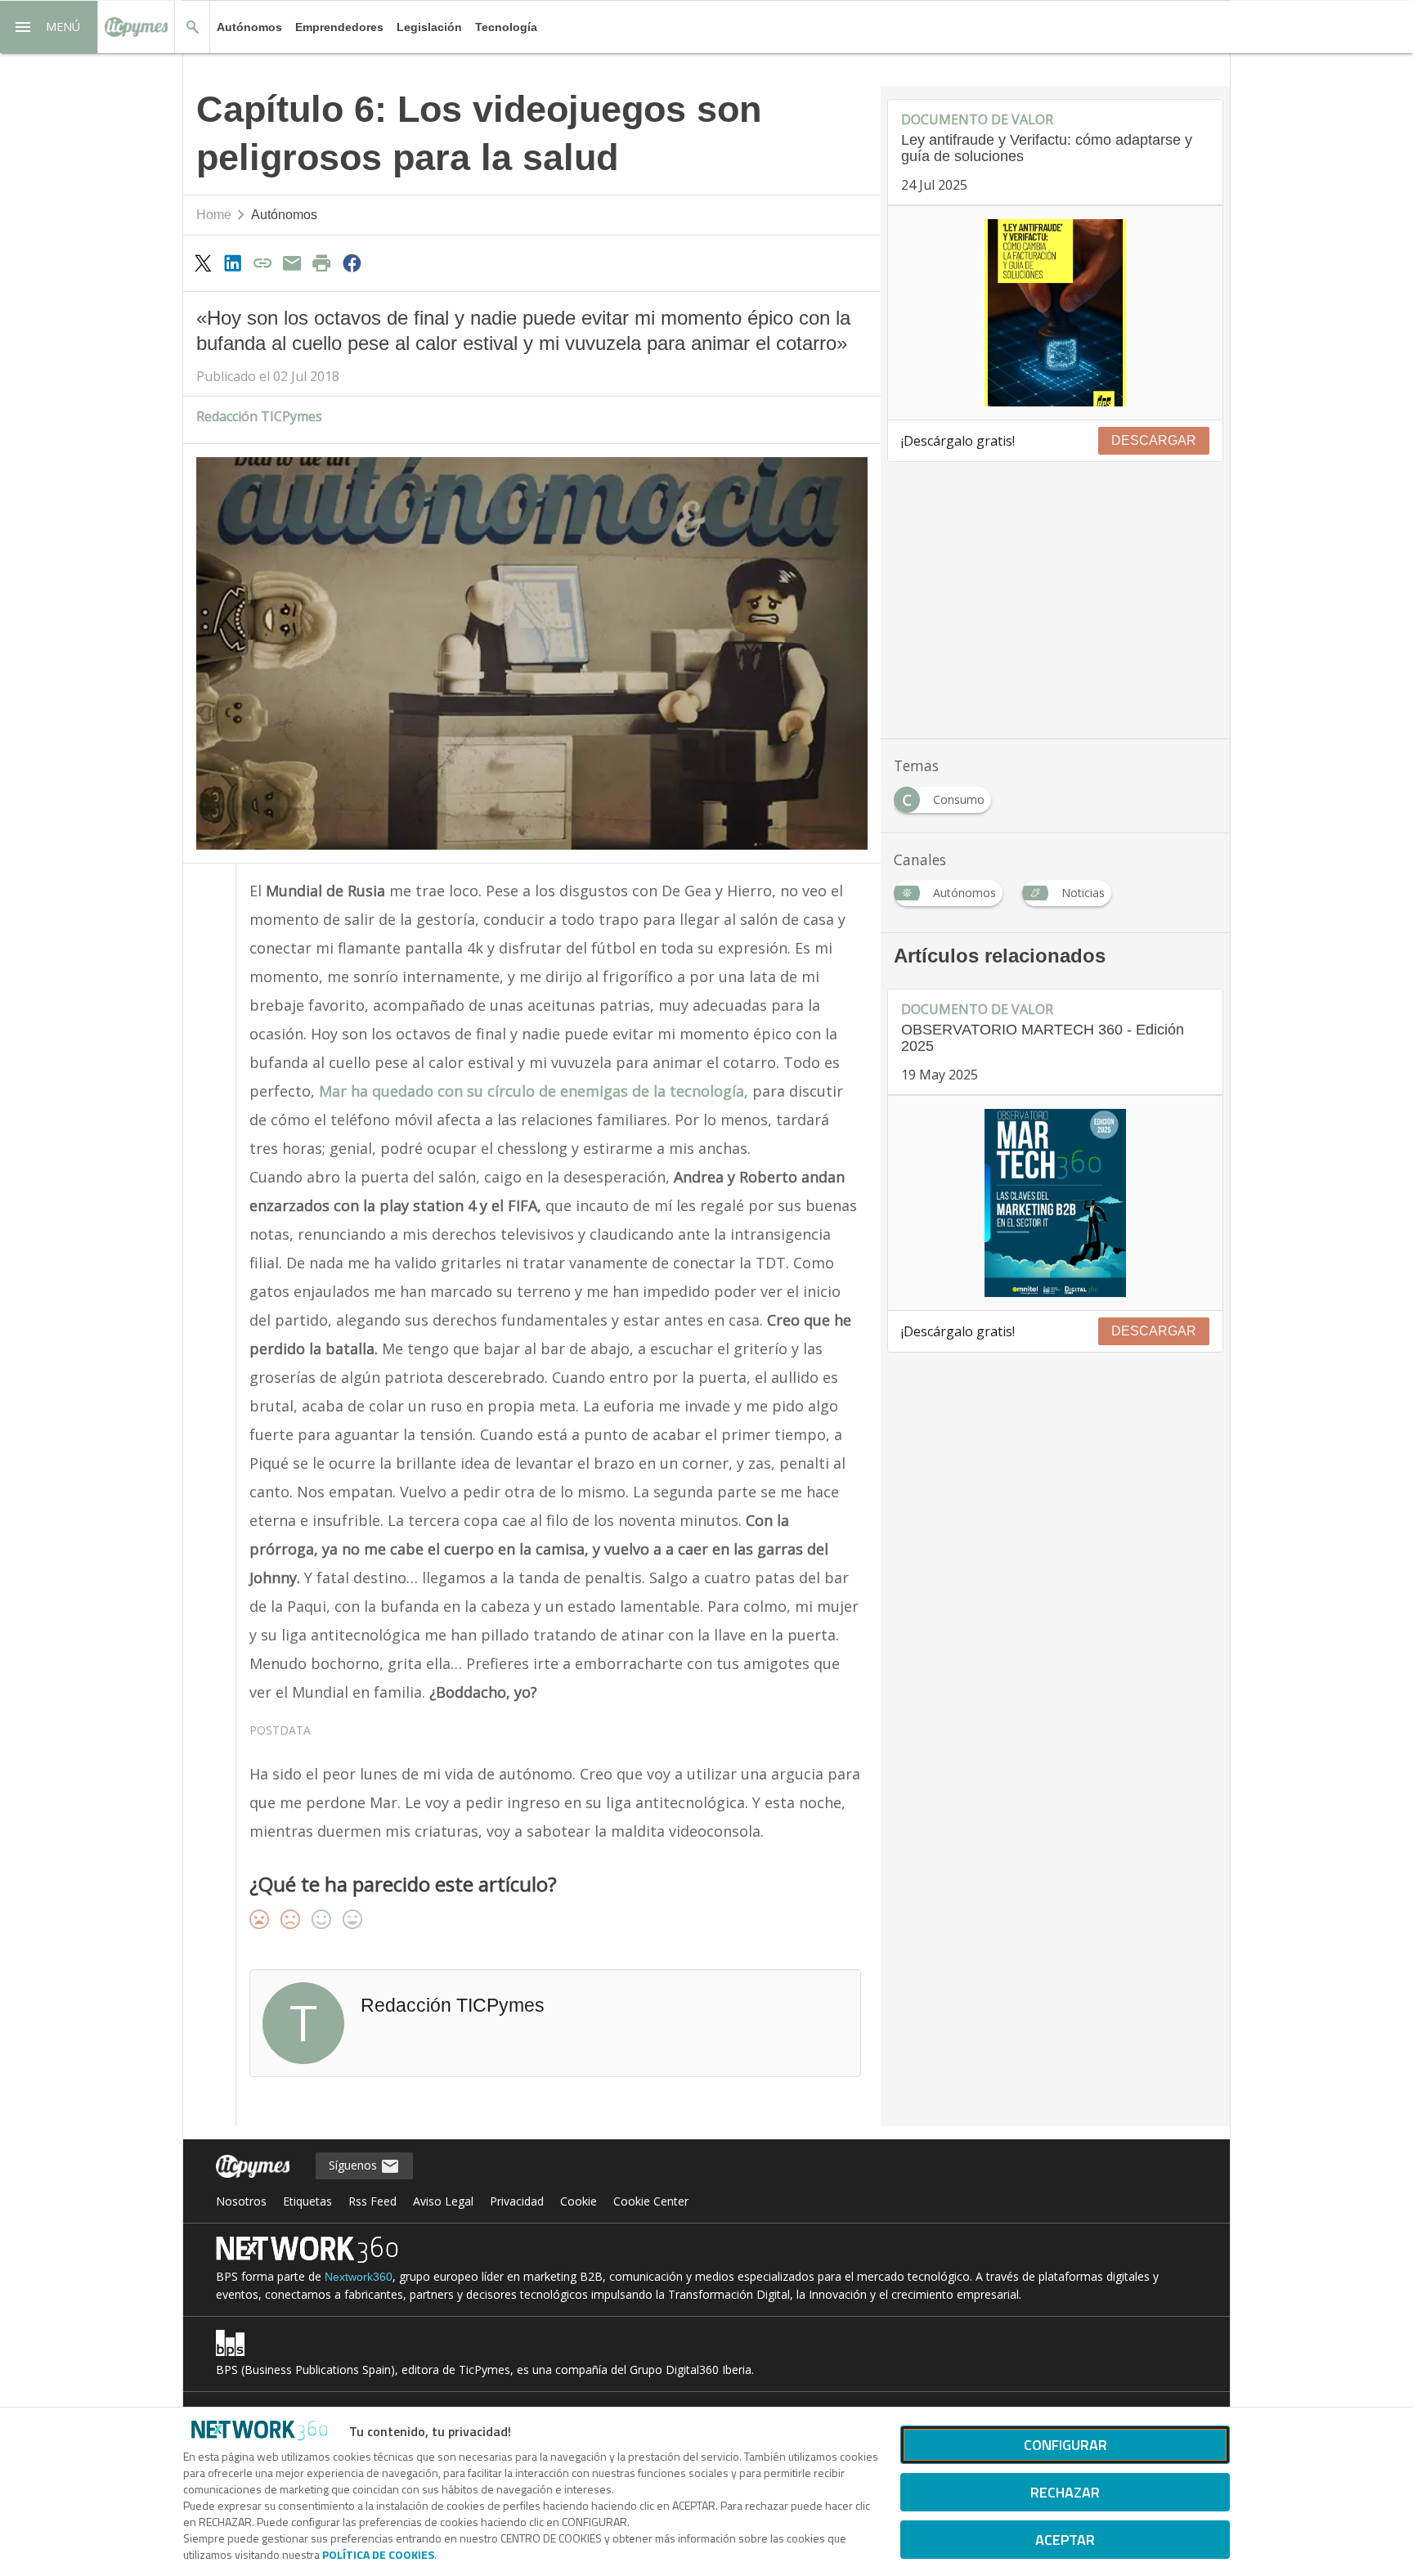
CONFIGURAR (1065, 2445)
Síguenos (354, 2165)
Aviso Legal (443, 2201)
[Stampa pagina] (322, 263)
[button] (49, 27)
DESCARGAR (1154, 440)
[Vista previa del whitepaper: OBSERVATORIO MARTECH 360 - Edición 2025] (1055, 1203)
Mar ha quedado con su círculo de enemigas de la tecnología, (534, 1091)
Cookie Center (651, 2201)
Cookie (579, 2201)
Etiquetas (307, 2201)
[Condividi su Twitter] (203, 263)
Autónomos (249, 27)
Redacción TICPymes (259, 416)
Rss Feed (372, 2201)
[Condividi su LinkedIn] (232, 263)
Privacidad (517, 2201)
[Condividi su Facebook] (352, 263)
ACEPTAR (1065, 2540)
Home (214, 215)
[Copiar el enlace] (262, 263)
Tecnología (506, 27)
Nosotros (241, 2201)
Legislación (429, 27)
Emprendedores (339, 27)
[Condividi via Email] (292, 263)
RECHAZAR (1065, 2492)
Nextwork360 (359, 2277)
